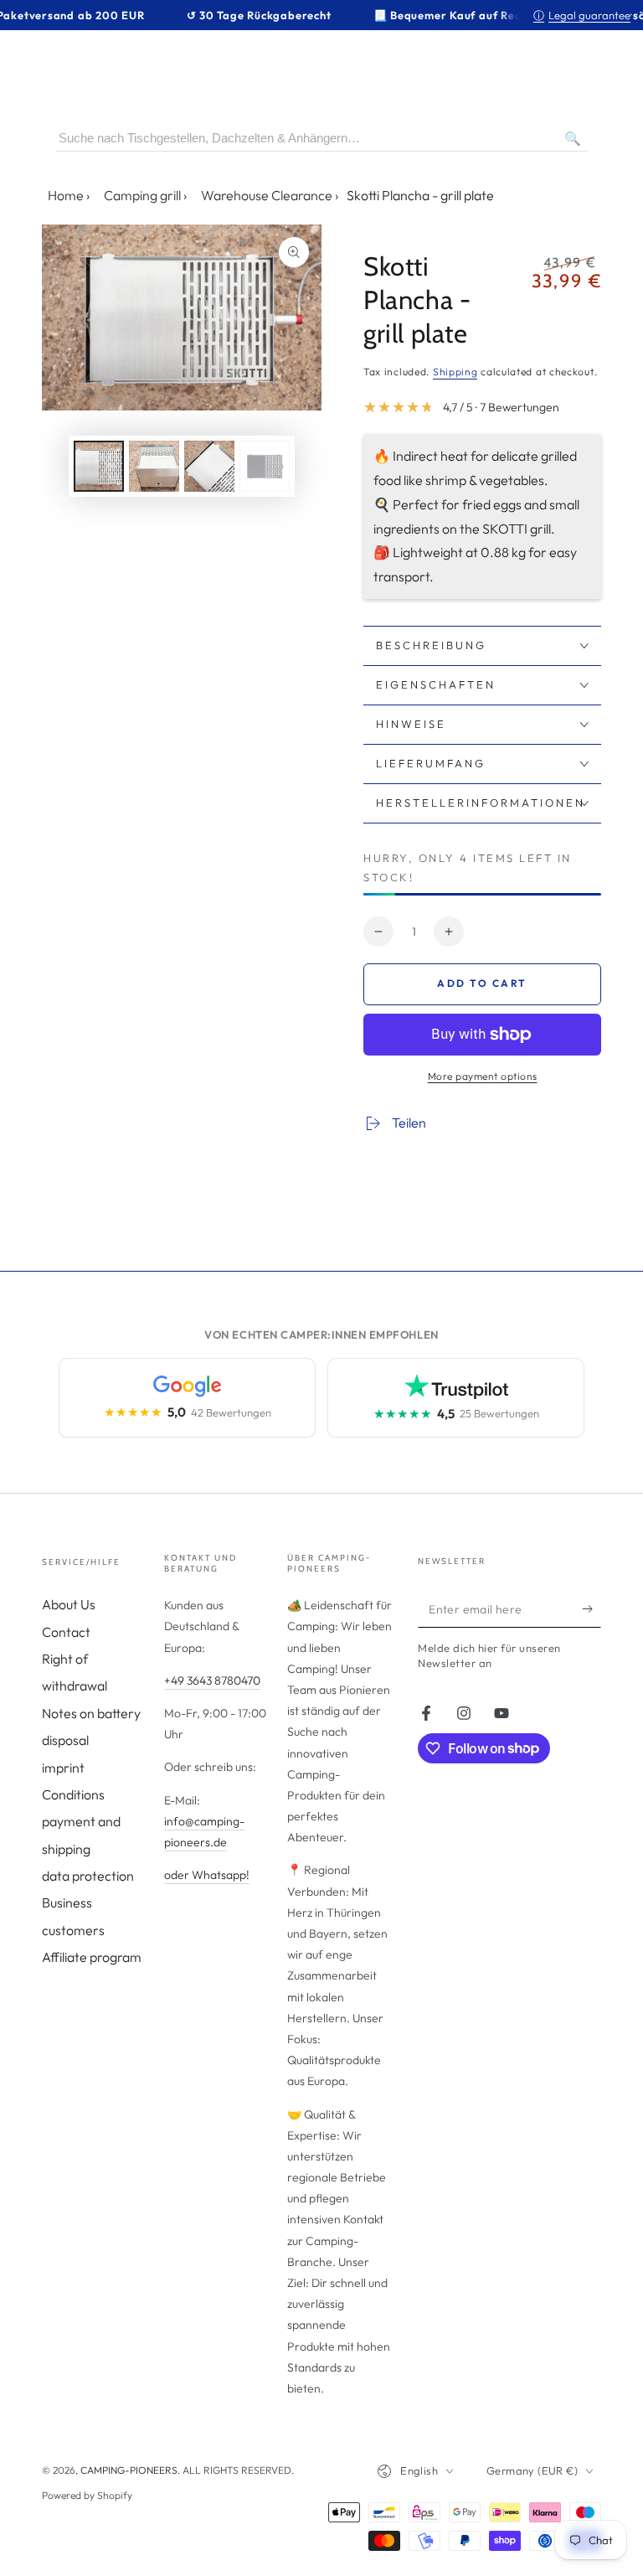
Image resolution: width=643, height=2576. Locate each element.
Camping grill (142, 195)
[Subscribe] (592, 1608)
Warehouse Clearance (267, 195)
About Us (69, 1604)
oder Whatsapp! (207, 1875)
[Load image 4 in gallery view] (265, 466)
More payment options (483, 1076)
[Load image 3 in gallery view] (209, 466)
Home (66, 195)
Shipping (455, 372)
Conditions (73, 1794)
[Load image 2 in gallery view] (154, 466)
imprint (63, 1768)
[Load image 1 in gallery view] (99, 466)
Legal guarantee (582, 15)
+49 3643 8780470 (212, 1680)
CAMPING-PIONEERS (129, 2470)
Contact (66, 1632)
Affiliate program (92, 1957)
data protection (88, 1876)
